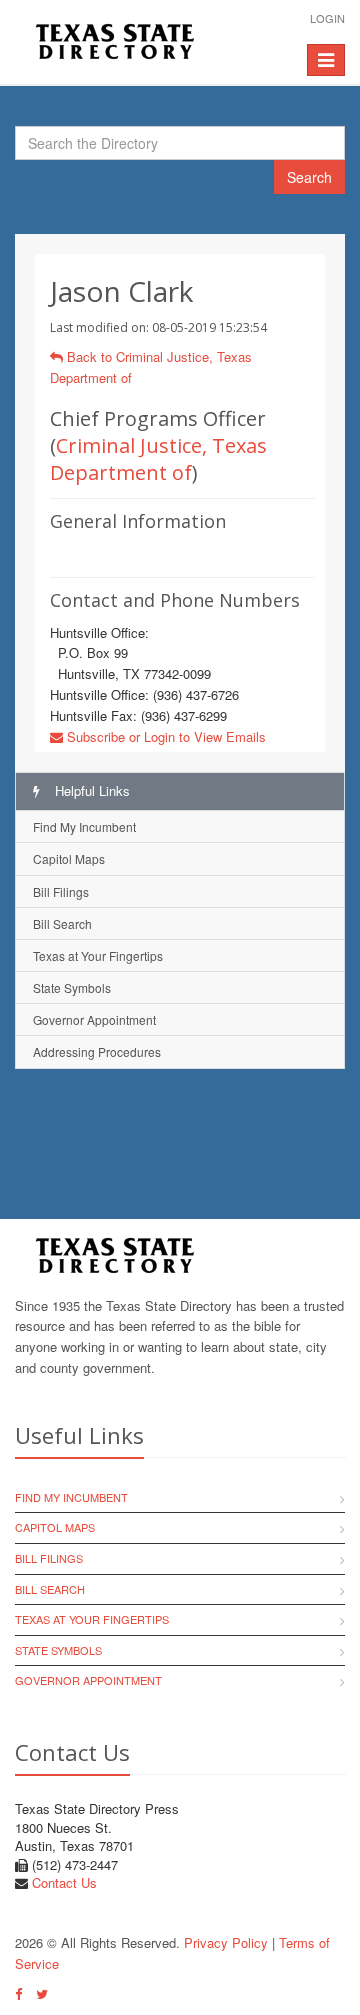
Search (309, 177)
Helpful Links (90, 790)
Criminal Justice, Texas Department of (158, 459)
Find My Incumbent (84, 826)
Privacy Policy (226, 1942)
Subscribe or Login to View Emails (164, 736)
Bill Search (62, 923)
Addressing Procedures (97, 1051)
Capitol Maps (69, 858)
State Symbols (72, 987)
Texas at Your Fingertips (98, 955)
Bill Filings (61, 891)
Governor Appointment (94, 1019)
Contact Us (64, 1882)
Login (327, 18)
